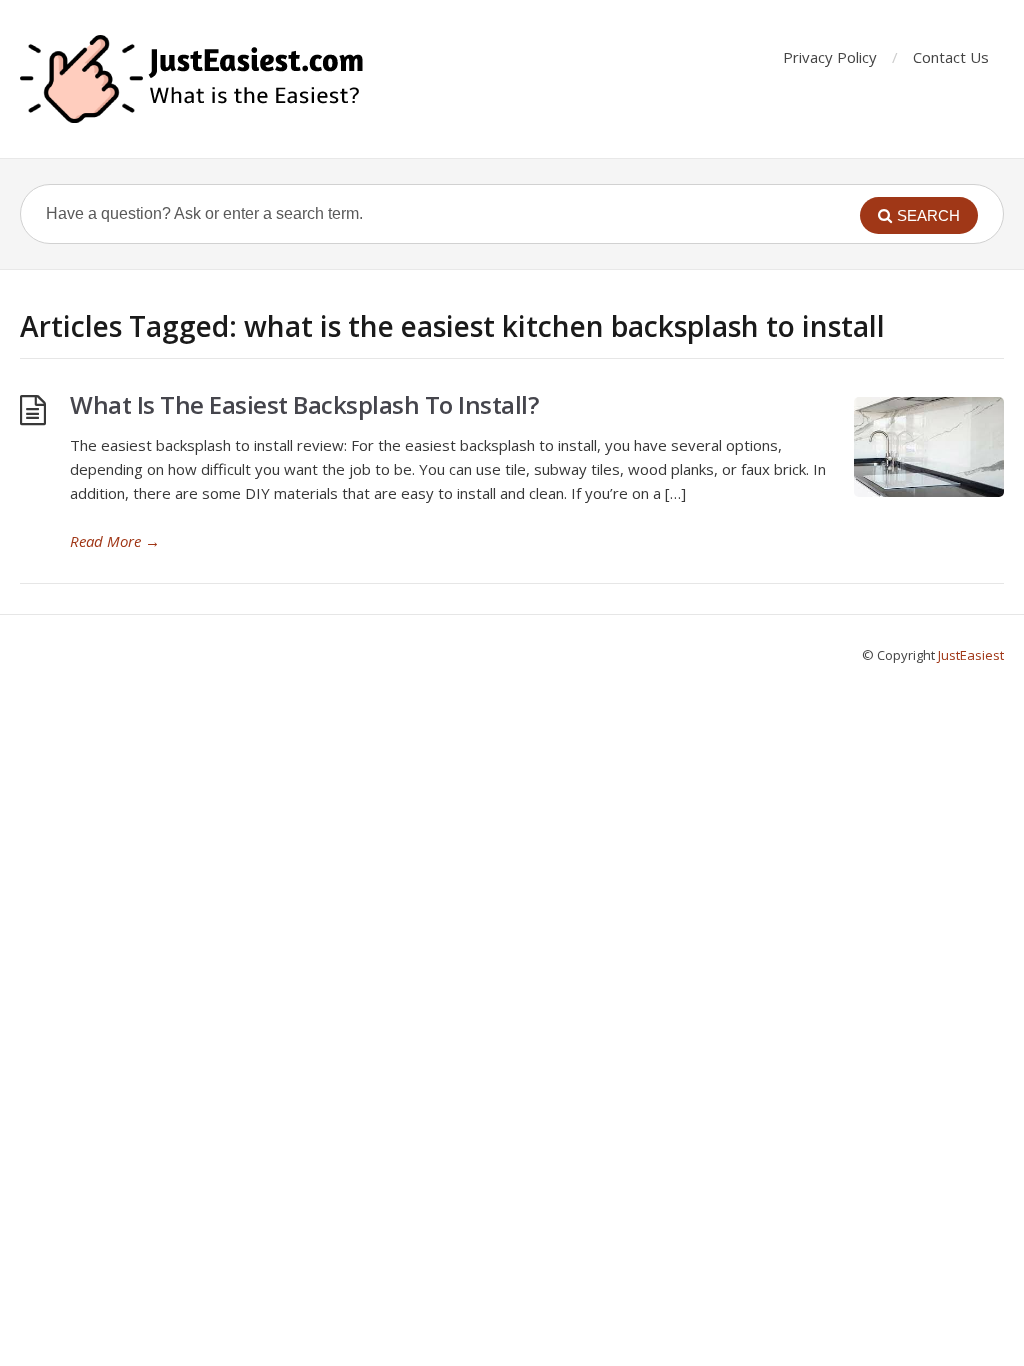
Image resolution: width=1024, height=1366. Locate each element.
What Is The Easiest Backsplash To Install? (304, 404)
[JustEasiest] (194, 79)
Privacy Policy (830, 57)
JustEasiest (971, 655)
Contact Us (951, 57)
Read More (115, 541)
